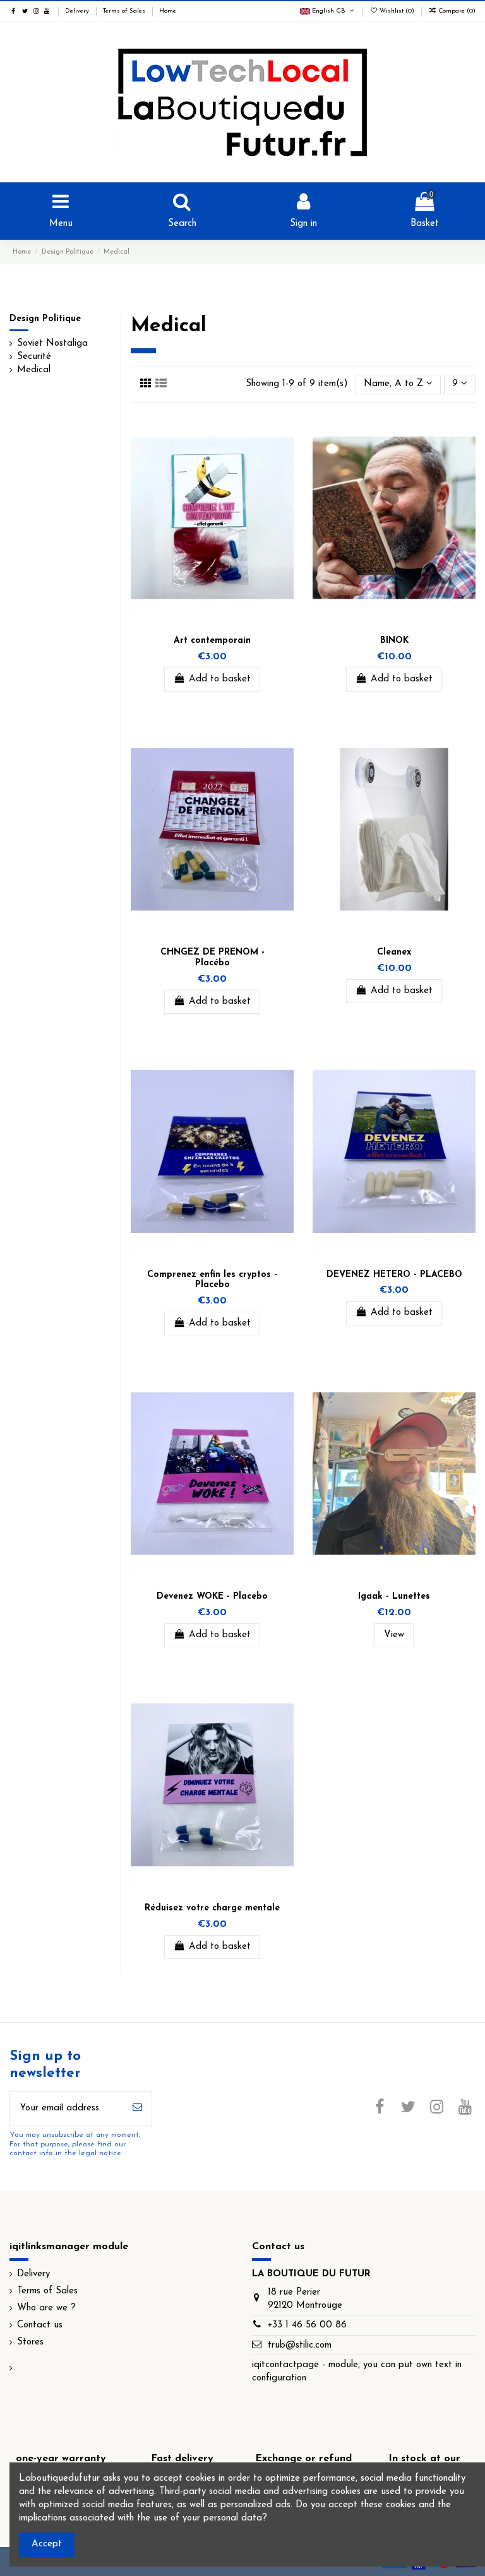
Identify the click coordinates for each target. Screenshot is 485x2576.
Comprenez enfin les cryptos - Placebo (212, 1280)
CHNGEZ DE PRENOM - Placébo (213, 958)
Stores (30, 2342)
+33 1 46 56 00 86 (307, 2325)
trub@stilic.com (300, 2345)
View (394, 1635)
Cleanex (394, 952)
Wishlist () (397, 11)
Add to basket (220, 679)
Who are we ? (46, 2308)
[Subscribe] (137, 2109)
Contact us (40, 2325)
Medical (34, 370)
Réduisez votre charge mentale (212, 1908)
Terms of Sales (125, 11)
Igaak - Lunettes (394, 1597)
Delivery (78, 11)
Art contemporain (212, 641)
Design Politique (45, 319)
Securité (34, 357)
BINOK (394, 641)
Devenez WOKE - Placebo (212, 1597)
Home (168, 11)
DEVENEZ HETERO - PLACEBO (394, 1275)
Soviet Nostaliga (52, 344)
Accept (47, 2544)
